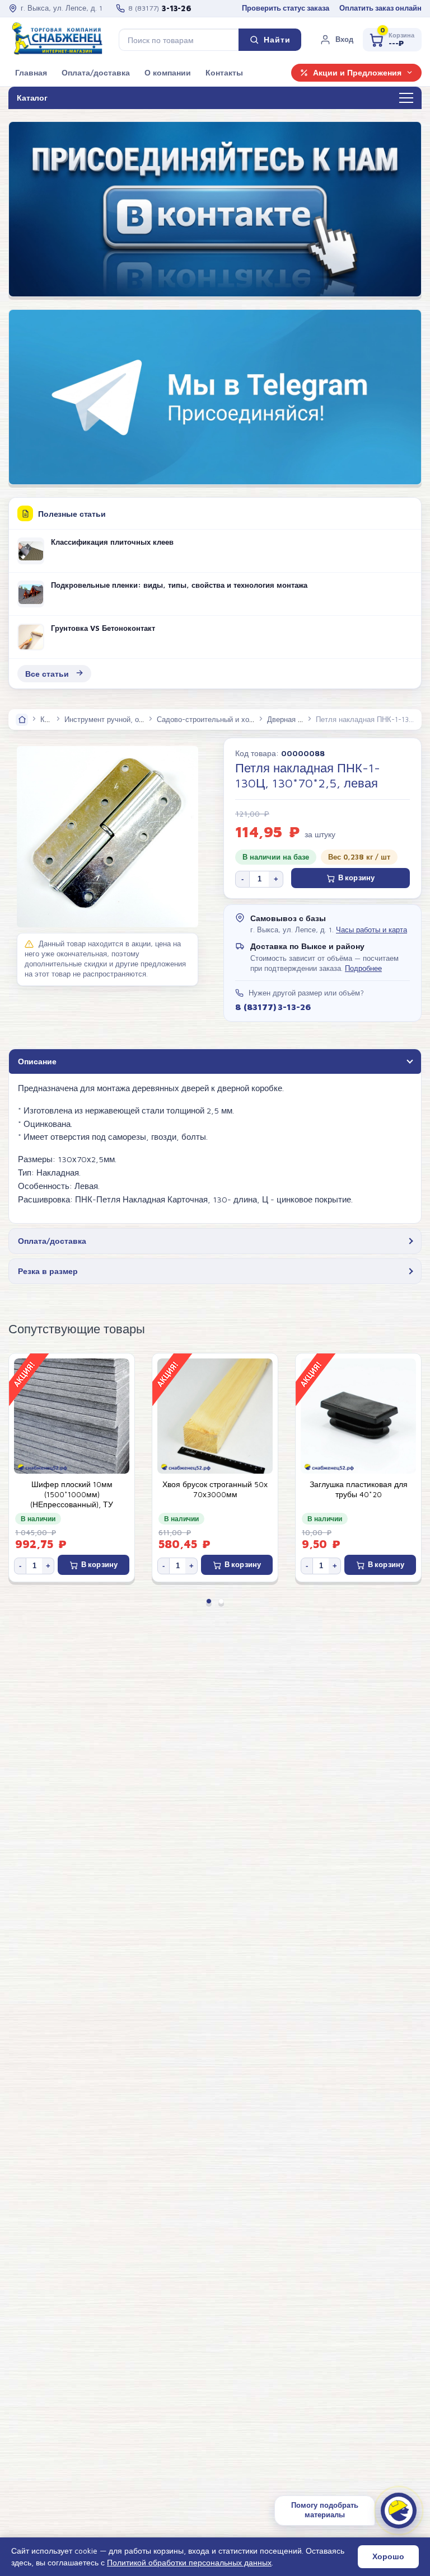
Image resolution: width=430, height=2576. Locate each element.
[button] (336, 40)
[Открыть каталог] (406, 98)
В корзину (356, 878)
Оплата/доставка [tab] (52, 1241)
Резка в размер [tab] (48, 1271)
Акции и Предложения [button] (357, 73)
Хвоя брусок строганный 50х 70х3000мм (72, 1489)
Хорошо (388, 2556)
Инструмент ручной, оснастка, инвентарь (134, 719)
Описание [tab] (37, 1061)
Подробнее (363, 968)
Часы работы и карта (371, 930)
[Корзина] (392, 40)
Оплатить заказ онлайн (380, 8)
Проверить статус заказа (286, 8)
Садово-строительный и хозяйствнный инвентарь (241, 719)
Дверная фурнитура (301, 719)
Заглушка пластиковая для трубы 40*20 (215, 1489)
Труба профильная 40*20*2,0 (359, 1484)
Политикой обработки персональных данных (189, 2562)
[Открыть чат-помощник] (399, 2511)
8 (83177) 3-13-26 (273, 1007)
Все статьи (47, 674)
